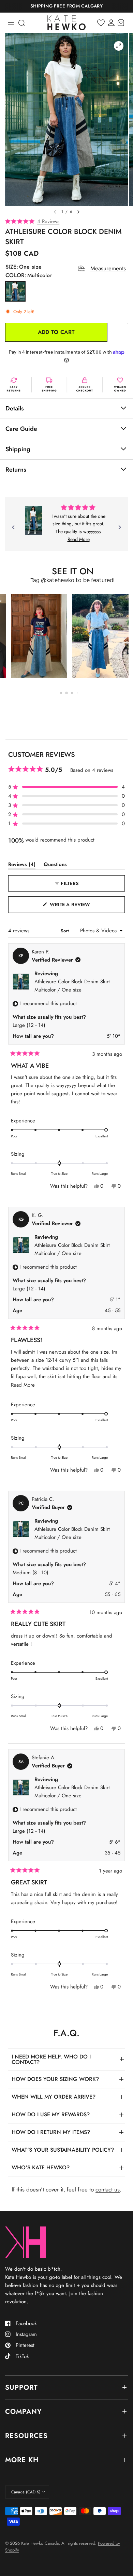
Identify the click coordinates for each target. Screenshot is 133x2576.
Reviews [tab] (22, 866)
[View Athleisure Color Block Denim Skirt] (33, 520)
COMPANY (24, 2412)
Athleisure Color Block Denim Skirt (72, 986)
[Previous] (13, 527)
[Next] (120, 527)
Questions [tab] (55, 866)
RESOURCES (26, 2436)
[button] (66, 222)
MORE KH (22, 2460)
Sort (66, 931)
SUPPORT (21, 2387)
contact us (108, 2189)
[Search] (21, 23)
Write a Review (72, 907)
